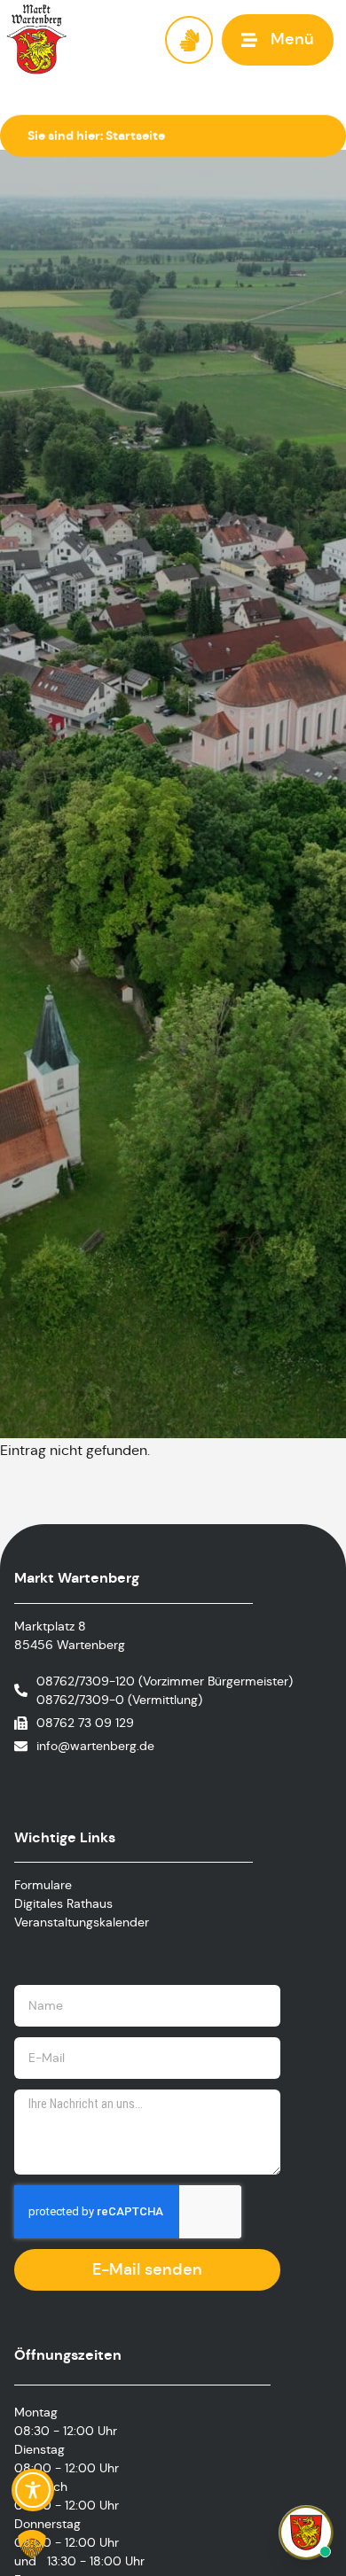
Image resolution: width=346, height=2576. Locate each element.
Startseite (135, 136)
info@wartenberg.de (95, 1746)
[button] (278, 39)
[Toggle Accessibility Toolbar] (33, 2490)
